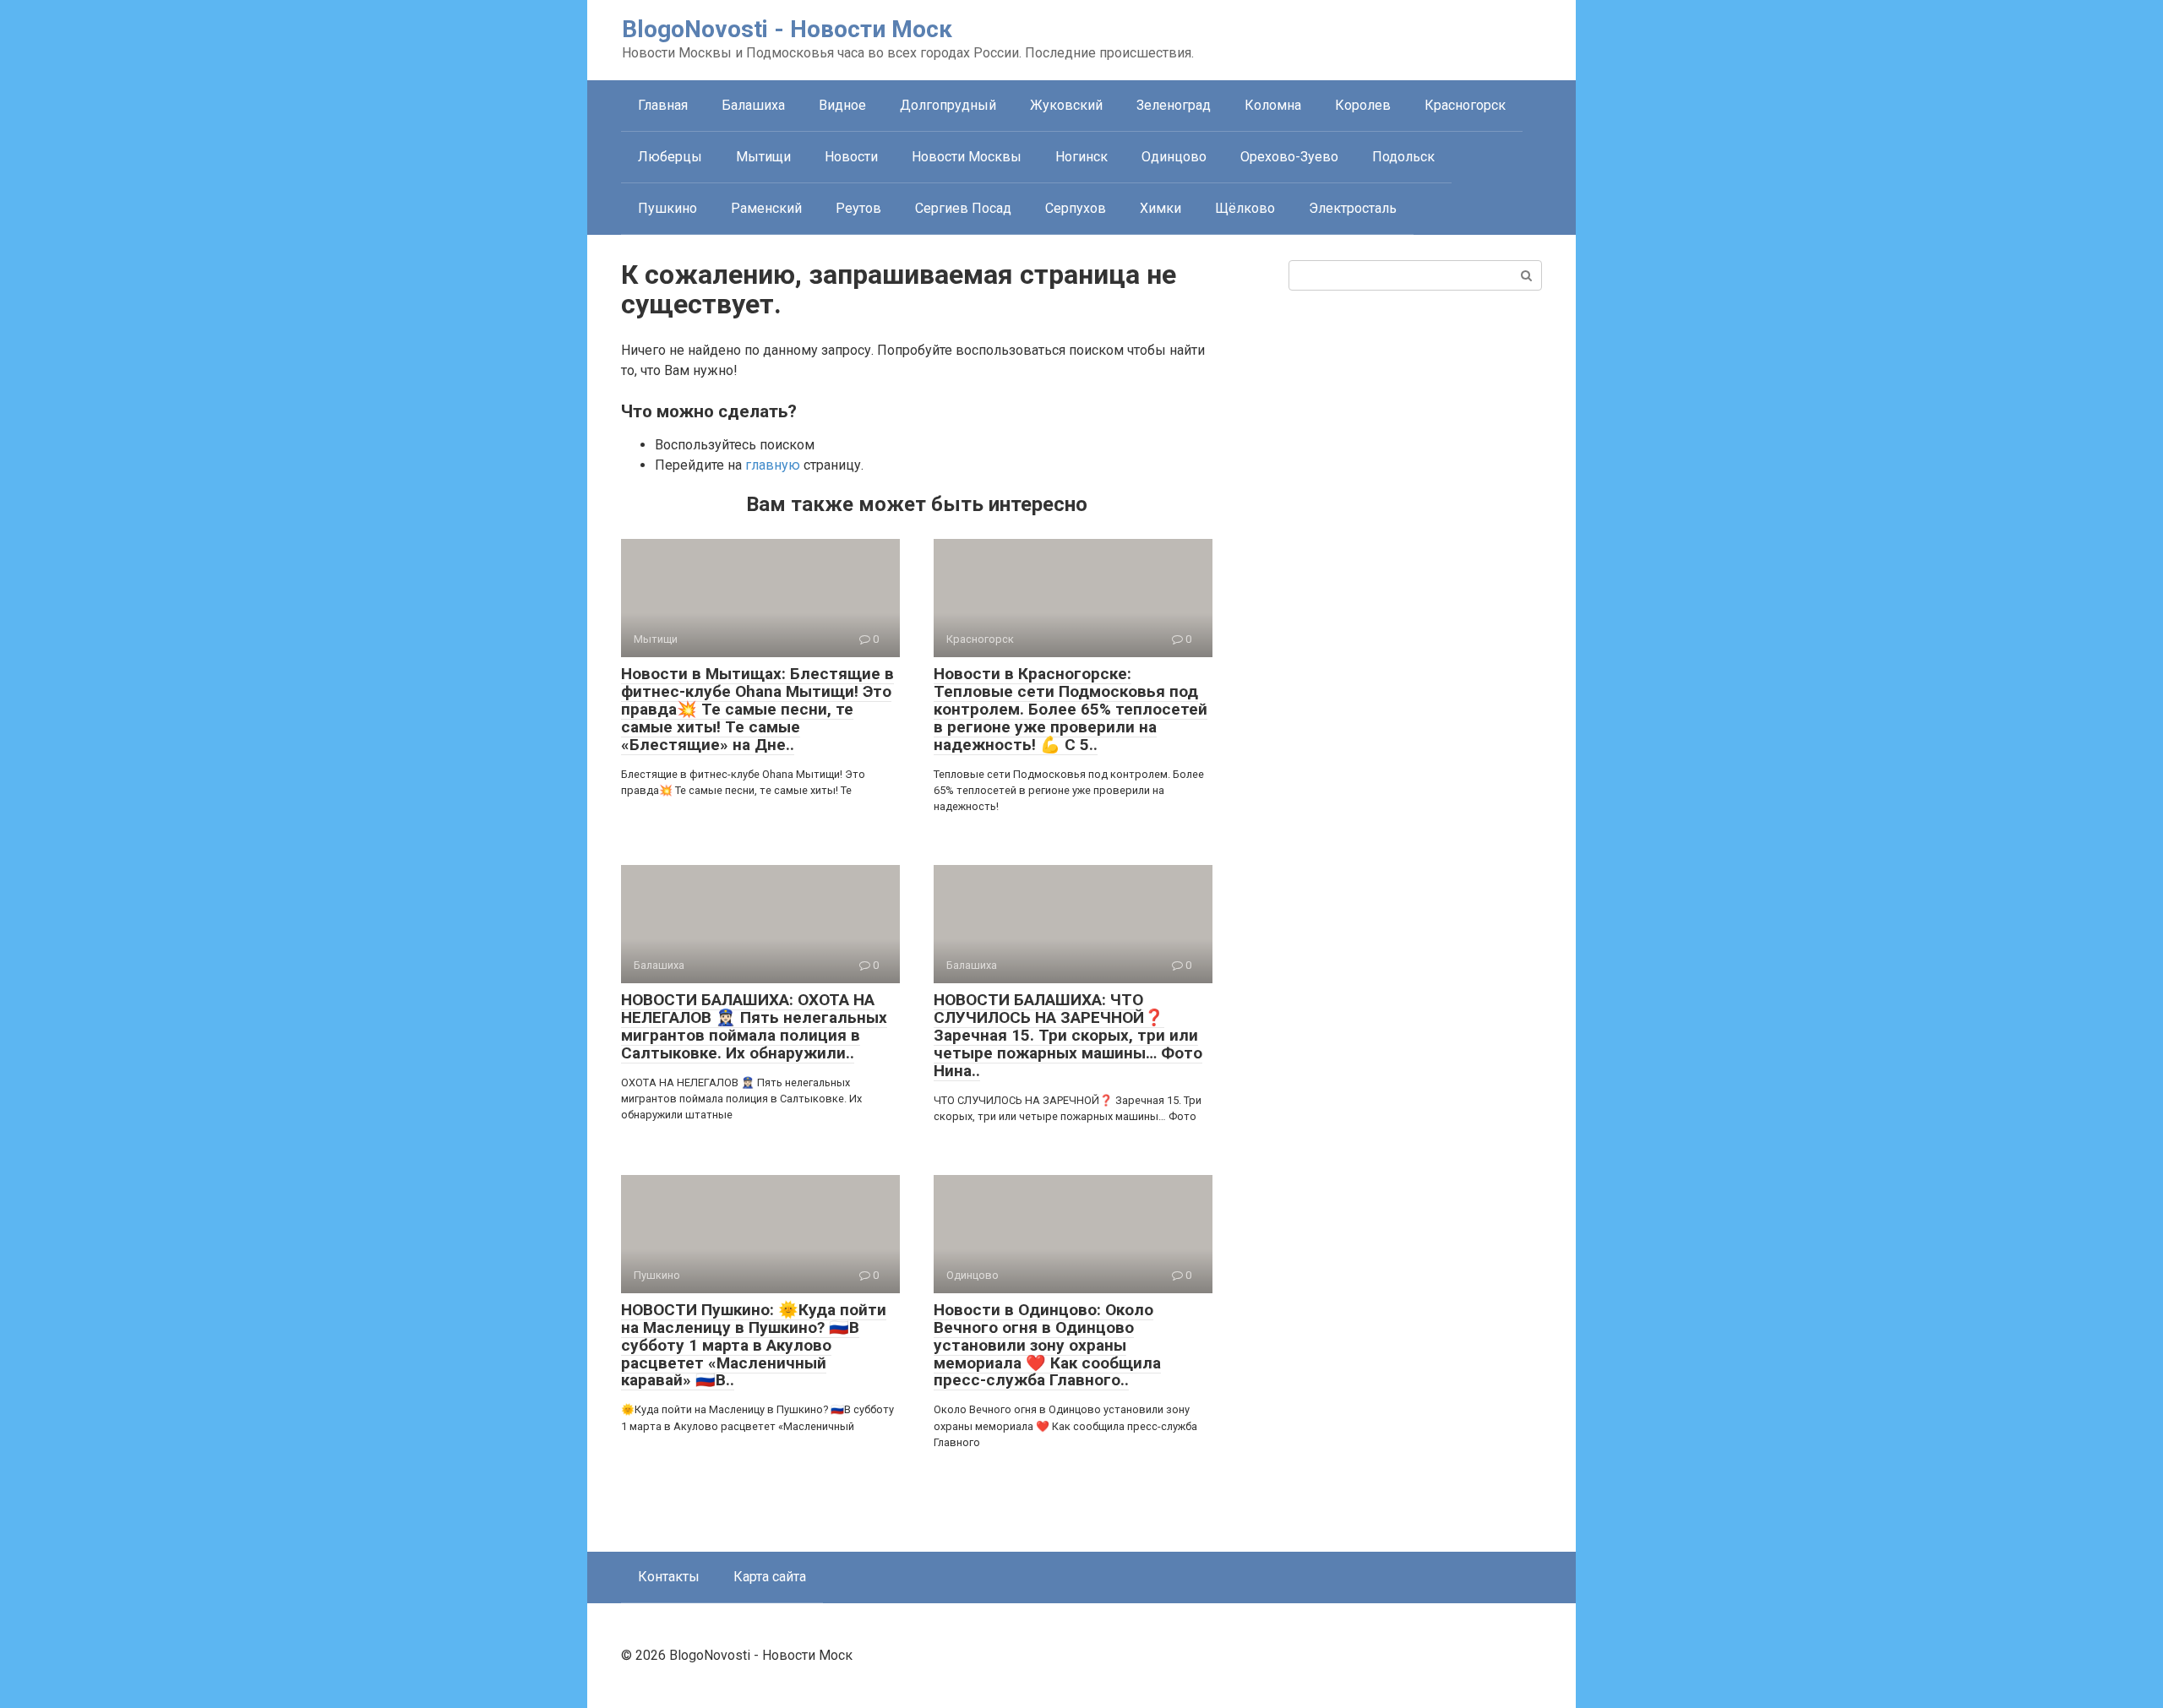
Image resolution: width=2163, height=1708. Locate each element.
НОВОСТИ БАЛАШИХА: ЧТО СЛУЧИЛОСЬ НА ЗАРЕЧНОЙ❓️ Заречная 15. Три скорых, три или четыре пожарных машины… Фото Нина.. (1068, 1035)
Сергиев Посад (963, 208)
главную (773, 465)
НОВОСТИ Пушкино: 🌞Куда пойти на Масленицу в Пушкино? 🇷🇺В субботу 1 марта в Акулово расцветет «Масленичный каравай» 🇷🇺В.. (754, 1345)
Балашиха (753, 105)
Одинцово (1174, 157)
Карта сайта (770, 1577)
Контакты (669, 1577)
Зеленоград (1174, 105)
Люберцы (670, 157)
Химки (1161, 208)
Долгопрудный (948, 105)
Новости (851, 157)
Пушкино (667, 208)
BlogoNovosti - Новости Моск (787, 29)
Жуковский (1066, 105)
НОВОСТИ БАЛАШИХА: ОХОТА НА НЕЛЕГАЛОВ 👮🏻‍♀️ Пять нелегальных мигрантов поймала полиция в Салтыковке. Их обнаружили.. (754, 1026)
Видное (842, 105)
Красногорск (1465, 105)
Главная (663, 105)
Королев (1363, 105)
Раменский (766, 208)
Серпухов (1076, 208)
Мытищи (763, 157)
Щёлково (1245, 208)
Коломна (1273, 105)
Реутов (858, 208)
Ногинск (1081, 157)
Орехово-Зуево (1289, 157)
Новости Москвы (967, 157)
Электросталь (1353, 208)
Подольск (1403, 157)
